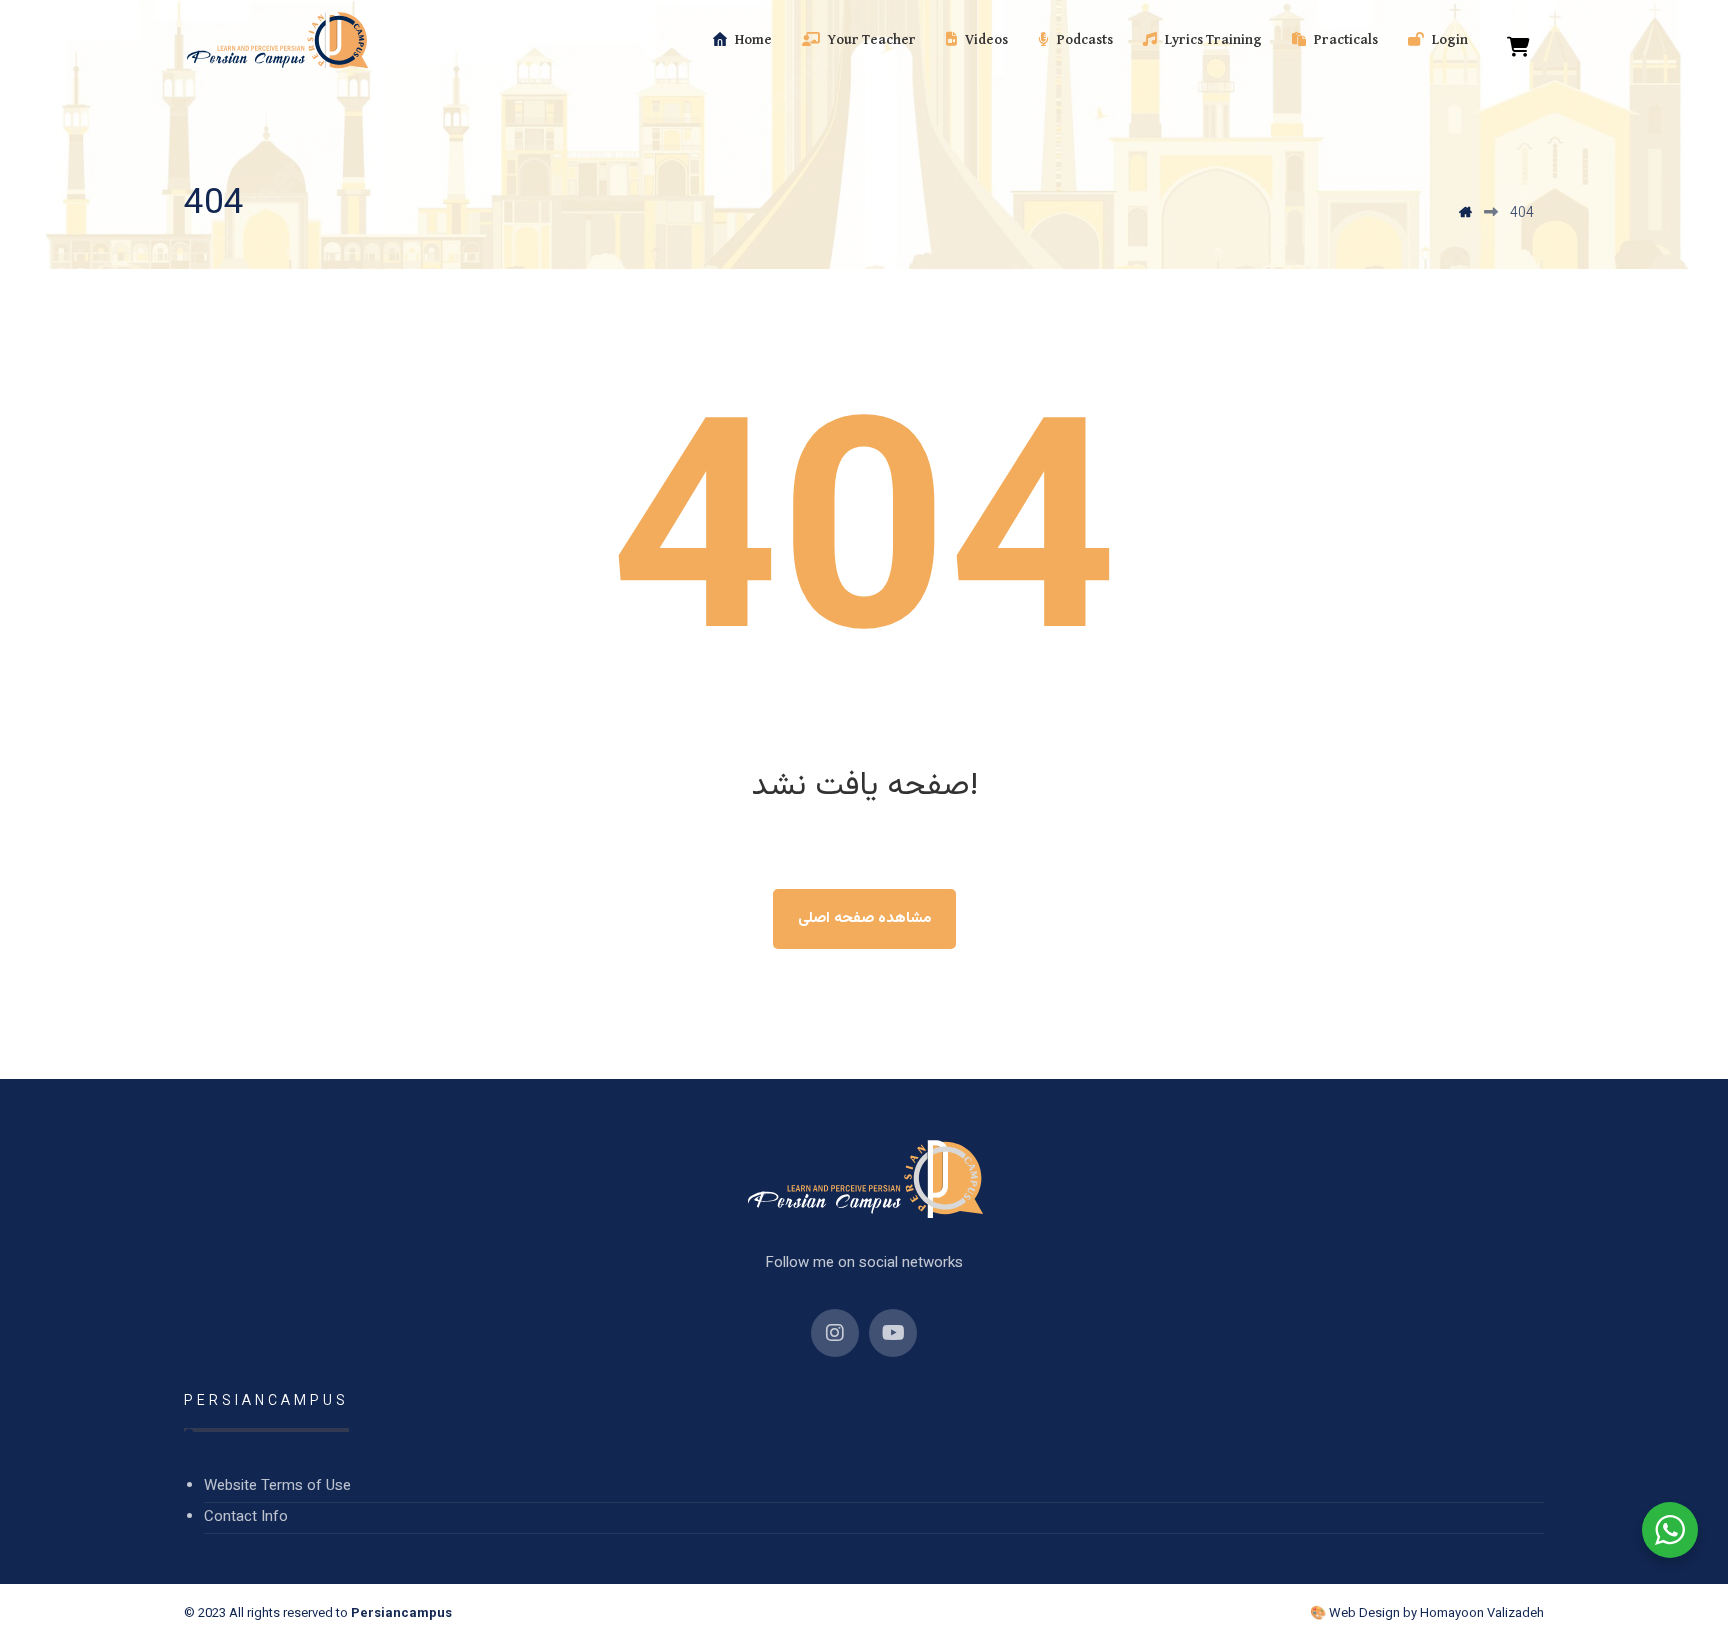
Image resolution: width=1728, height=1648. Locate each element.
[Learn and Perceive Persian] (276, 41)
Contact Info (246, 1517)
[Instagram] (835, 1333)
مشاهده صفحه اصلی (864, 918)
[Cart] (1519, 47)
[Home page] (1465, 214)
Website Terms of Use (277, 1486)
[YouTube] (893, 1333)
